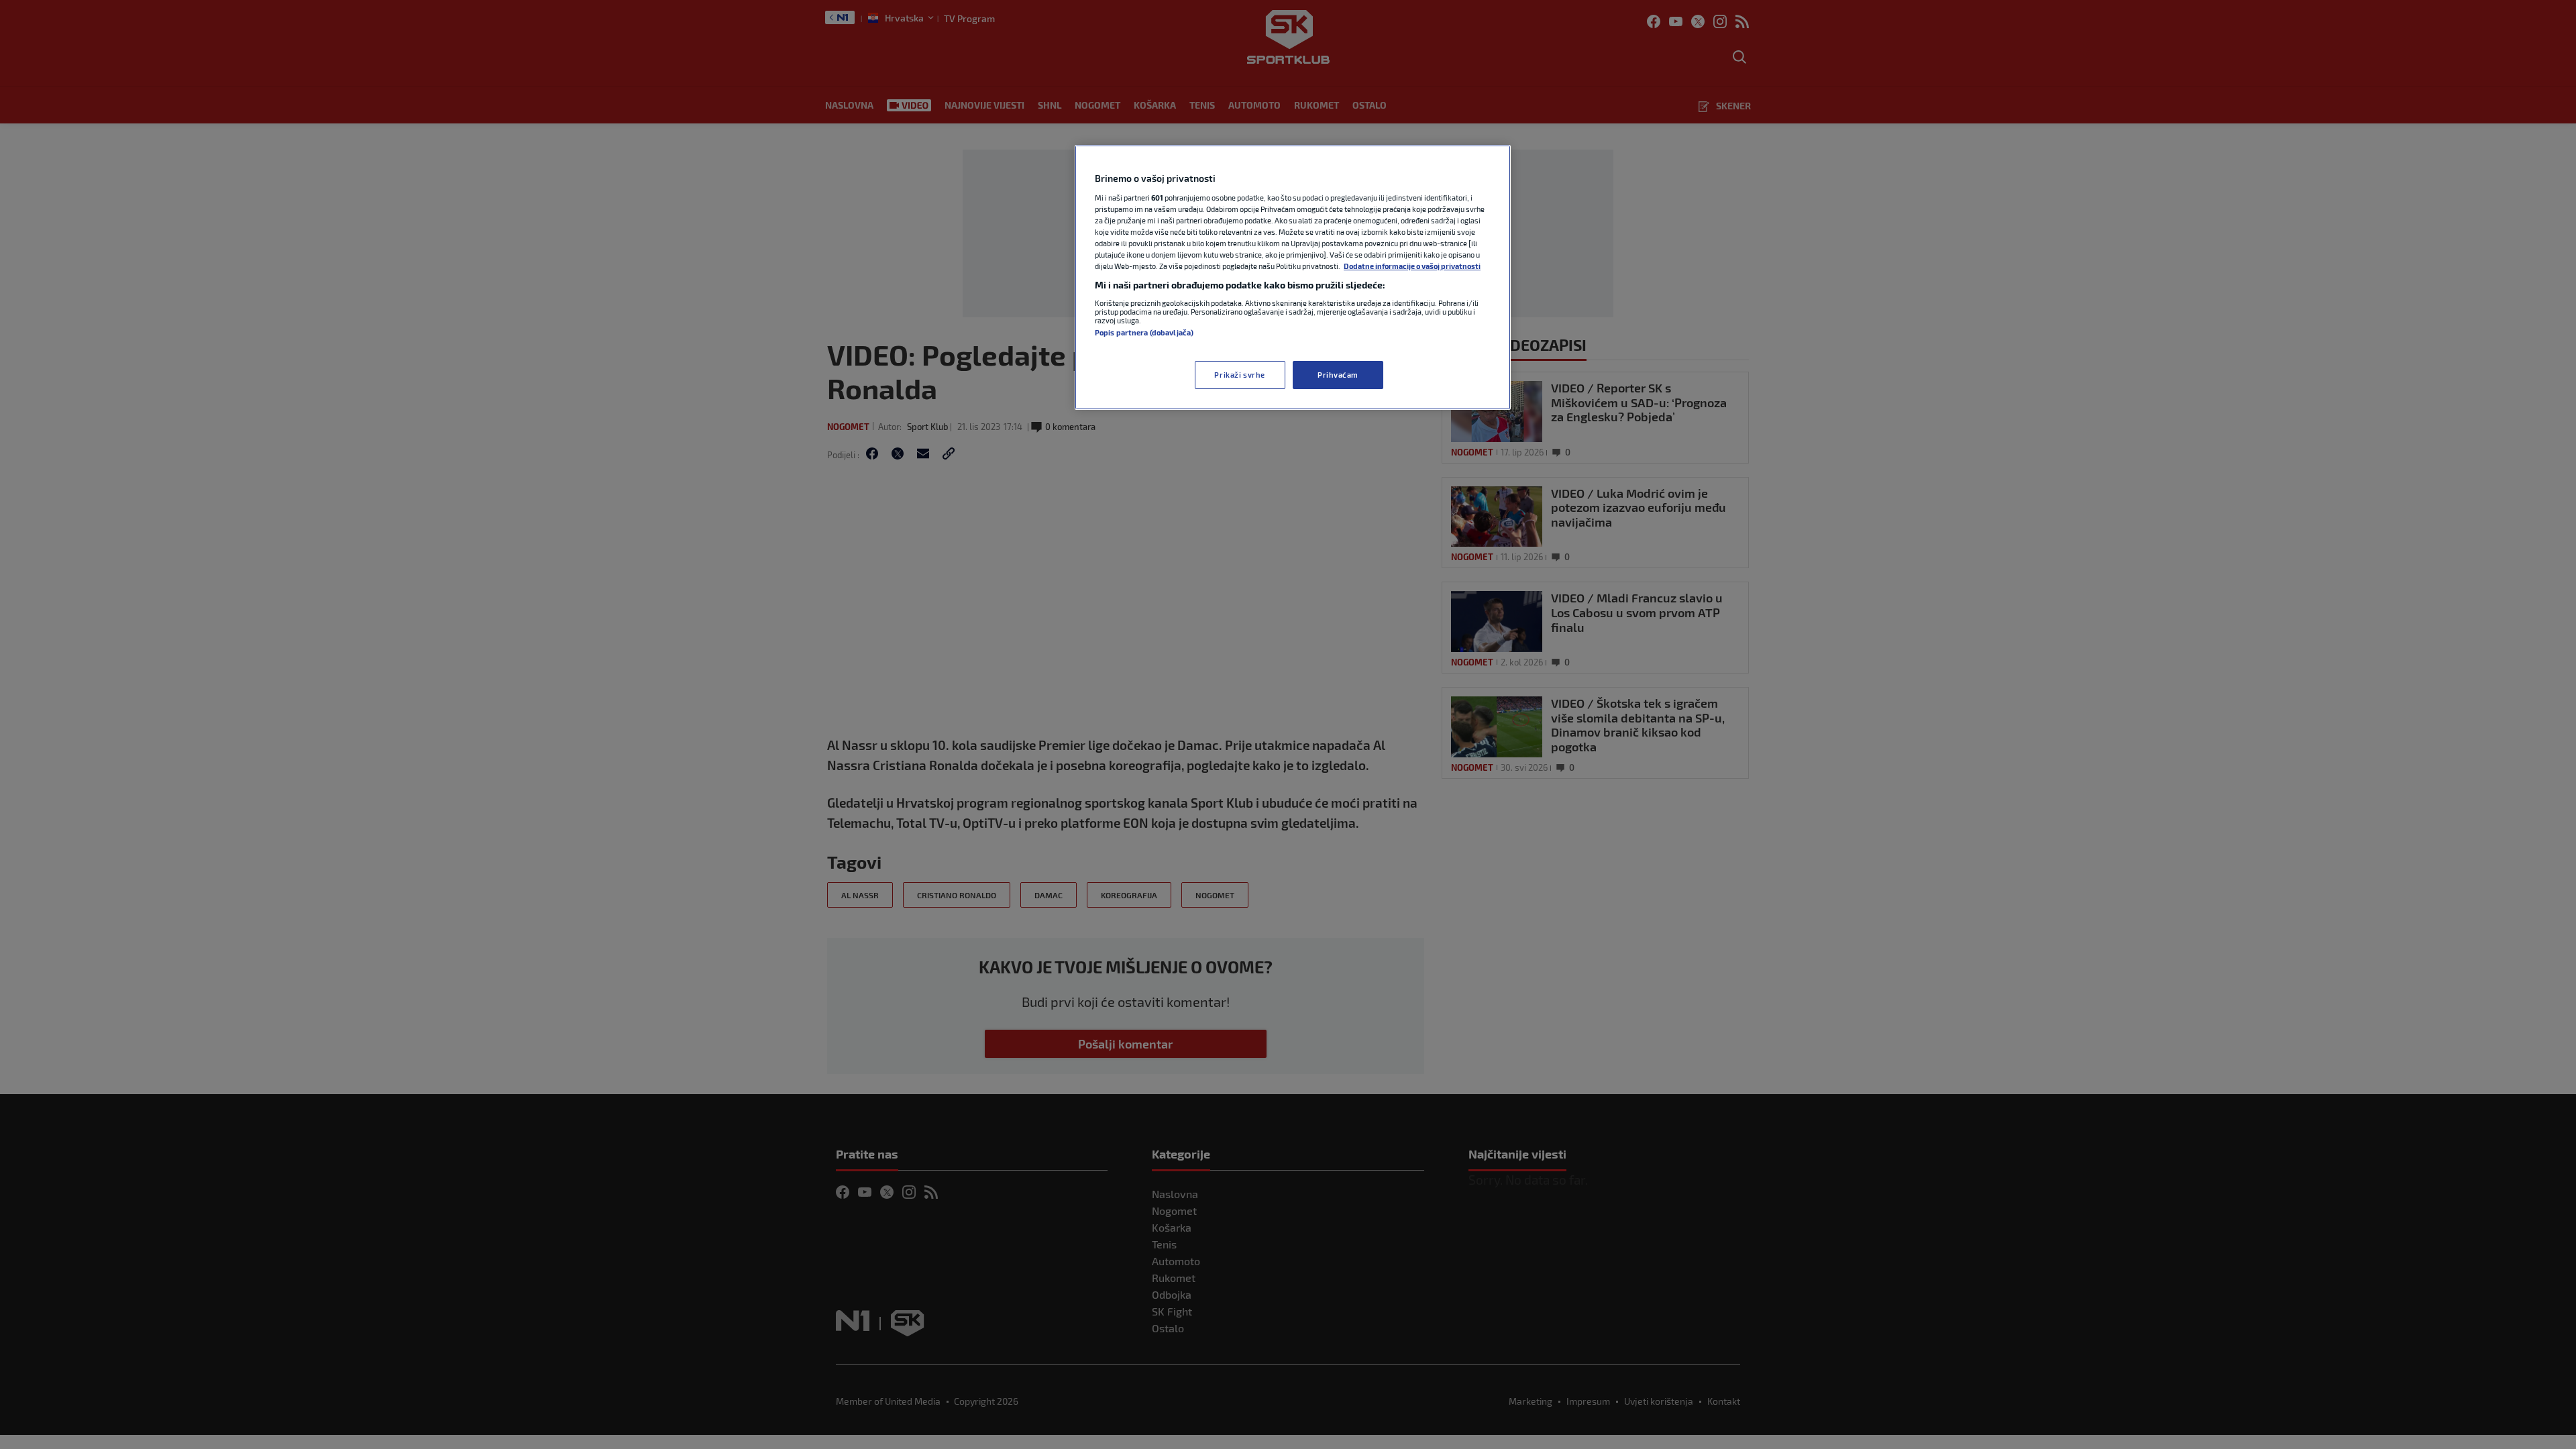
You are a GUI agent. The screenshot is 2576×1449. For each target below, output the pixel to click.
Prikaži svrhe (1239, 375)
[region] (1293, 277)
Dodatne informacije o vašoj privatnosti (1412, 266)
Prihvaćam (1338, 375)
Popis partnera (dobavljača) (1144, 332)
